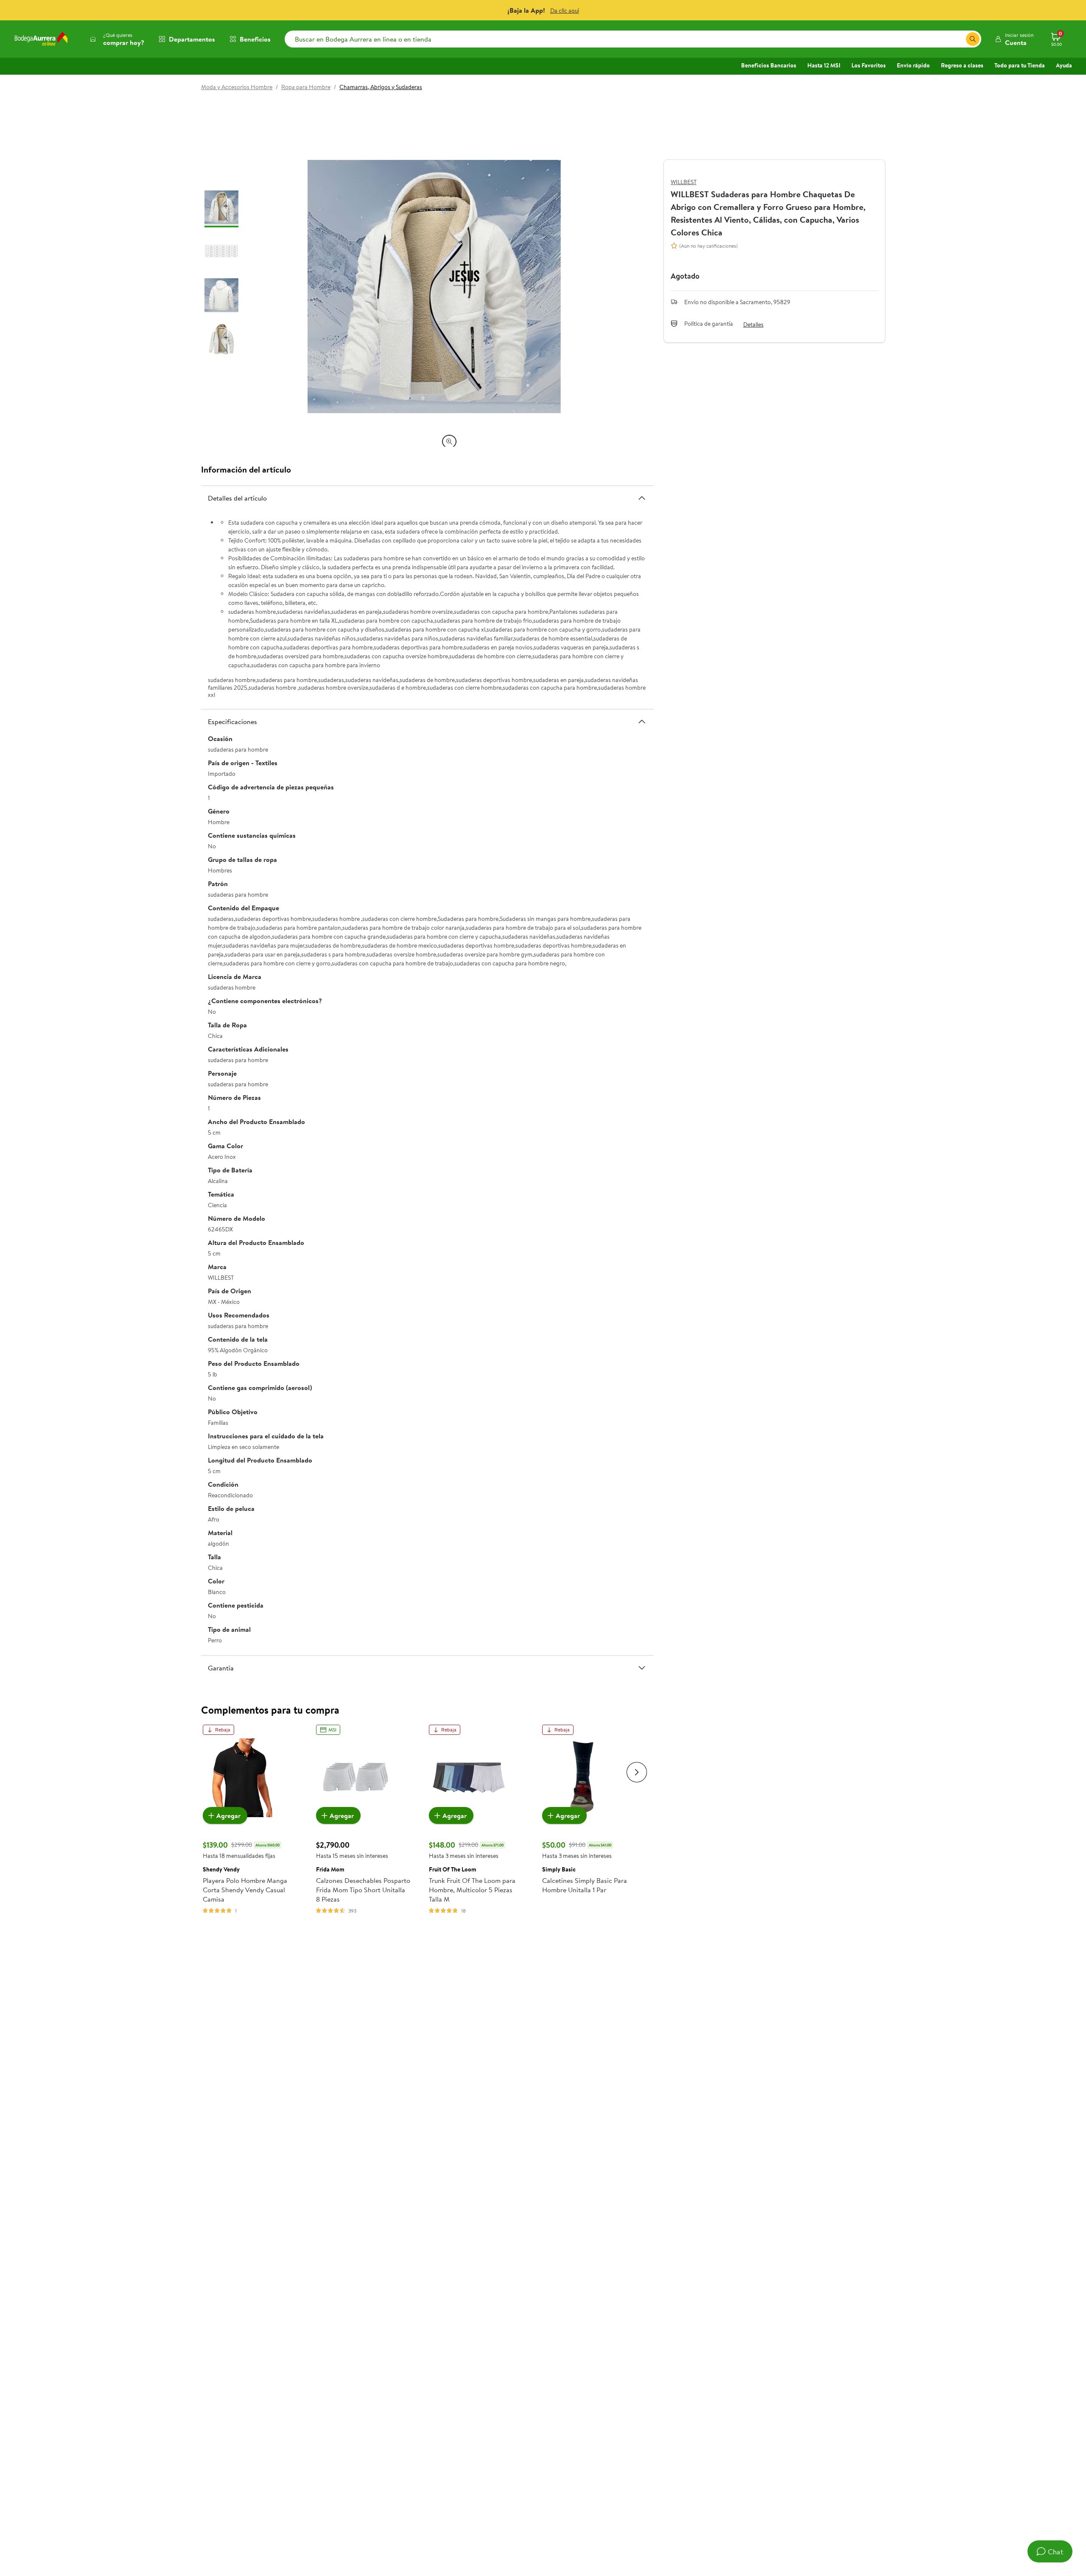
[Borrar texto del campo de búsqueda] (959, 39)
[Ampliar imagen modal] (449, 442)
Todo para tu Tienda (1020, 65)
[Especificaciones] (642, 722)
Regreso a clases (962, 65)
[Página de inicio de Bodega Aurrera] (41, 39)
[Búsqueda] (973, 39)
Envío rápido (913, 65)
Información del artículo (246, 469)
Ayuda (1064, 65)
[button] (1014, 39)
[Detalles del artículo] (642, 498)
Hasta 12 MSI (824, 65)
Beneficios (255, 39)
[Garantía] (642, 1668)
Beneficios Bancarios (769, 65)
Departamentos (192, 39)
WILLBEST (684, 182)
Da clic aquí (565, 11)
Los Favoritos (869, 65)
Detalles (753, 324)
